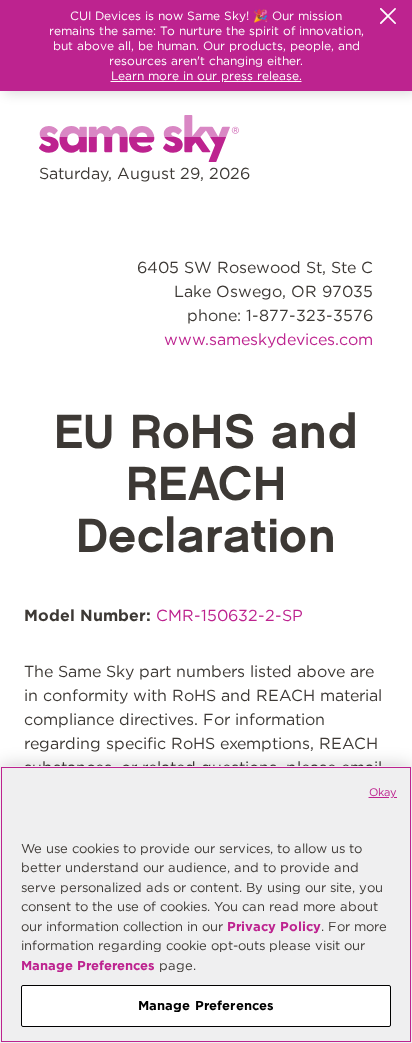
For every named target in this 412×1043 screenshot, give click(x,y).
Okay (383, 792)
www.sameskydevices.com (268, 339)
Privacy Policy (274, 926)
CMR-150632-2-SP (229, 615)
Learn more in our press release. (206, 75)
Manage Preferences (88, 965)
